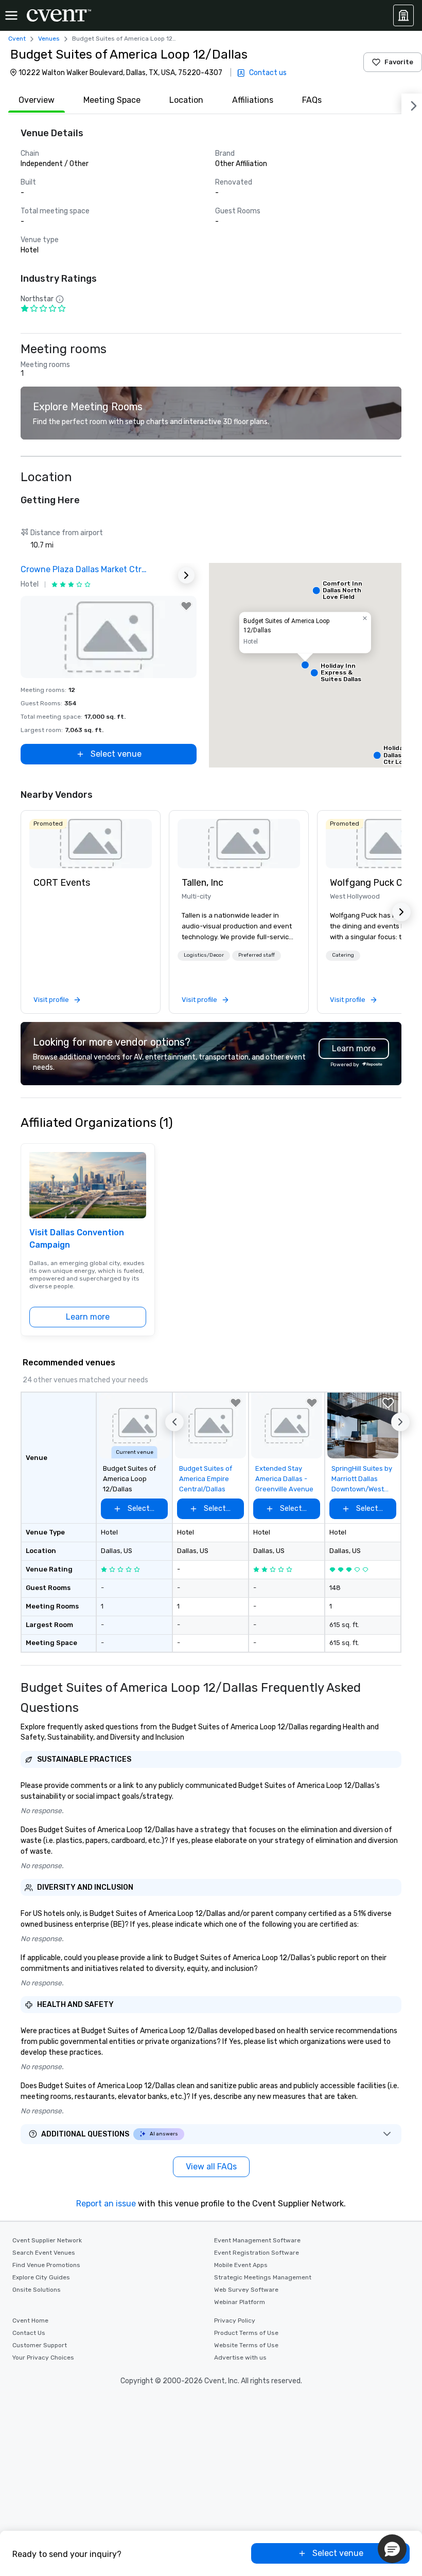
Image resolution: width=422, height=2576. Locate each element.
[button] (305, 665)
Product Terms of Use (246, 2333)
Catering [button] (343, 955)
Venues (49, 39)
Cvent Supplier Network (47, 2240)
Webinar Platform (240, 2302)
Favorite (399, 62)
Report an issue (106, 2204)
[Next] (412, 104)
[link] (91, 844)
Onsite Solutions (37, 2290)
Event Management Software (257, 2240)
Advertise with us (240, 2358)
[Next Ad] (186, 575)
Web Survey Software (246, 2290)
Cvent (17, 39)
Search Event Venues (44, 2253)
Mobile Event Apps (241, 2265)
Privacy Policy (235, 2321)
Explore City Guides (41, 2277)
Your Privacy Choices (43, 2358)
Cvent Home (30, 2321)
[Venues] (403, 15)
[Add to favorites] (186, 606)
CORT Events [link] (62, 883)
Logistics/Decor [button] (204, 955)
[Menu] (11, 15)
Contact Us (29, 2333)
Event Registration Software (257, 2253)
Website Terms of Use (246, 2345)
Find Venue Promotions (46, 2265)
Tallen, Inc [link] (203, 883)
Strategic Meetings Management (263, 2277)
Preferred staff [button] (257, 955)
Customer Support (40, 2345)
